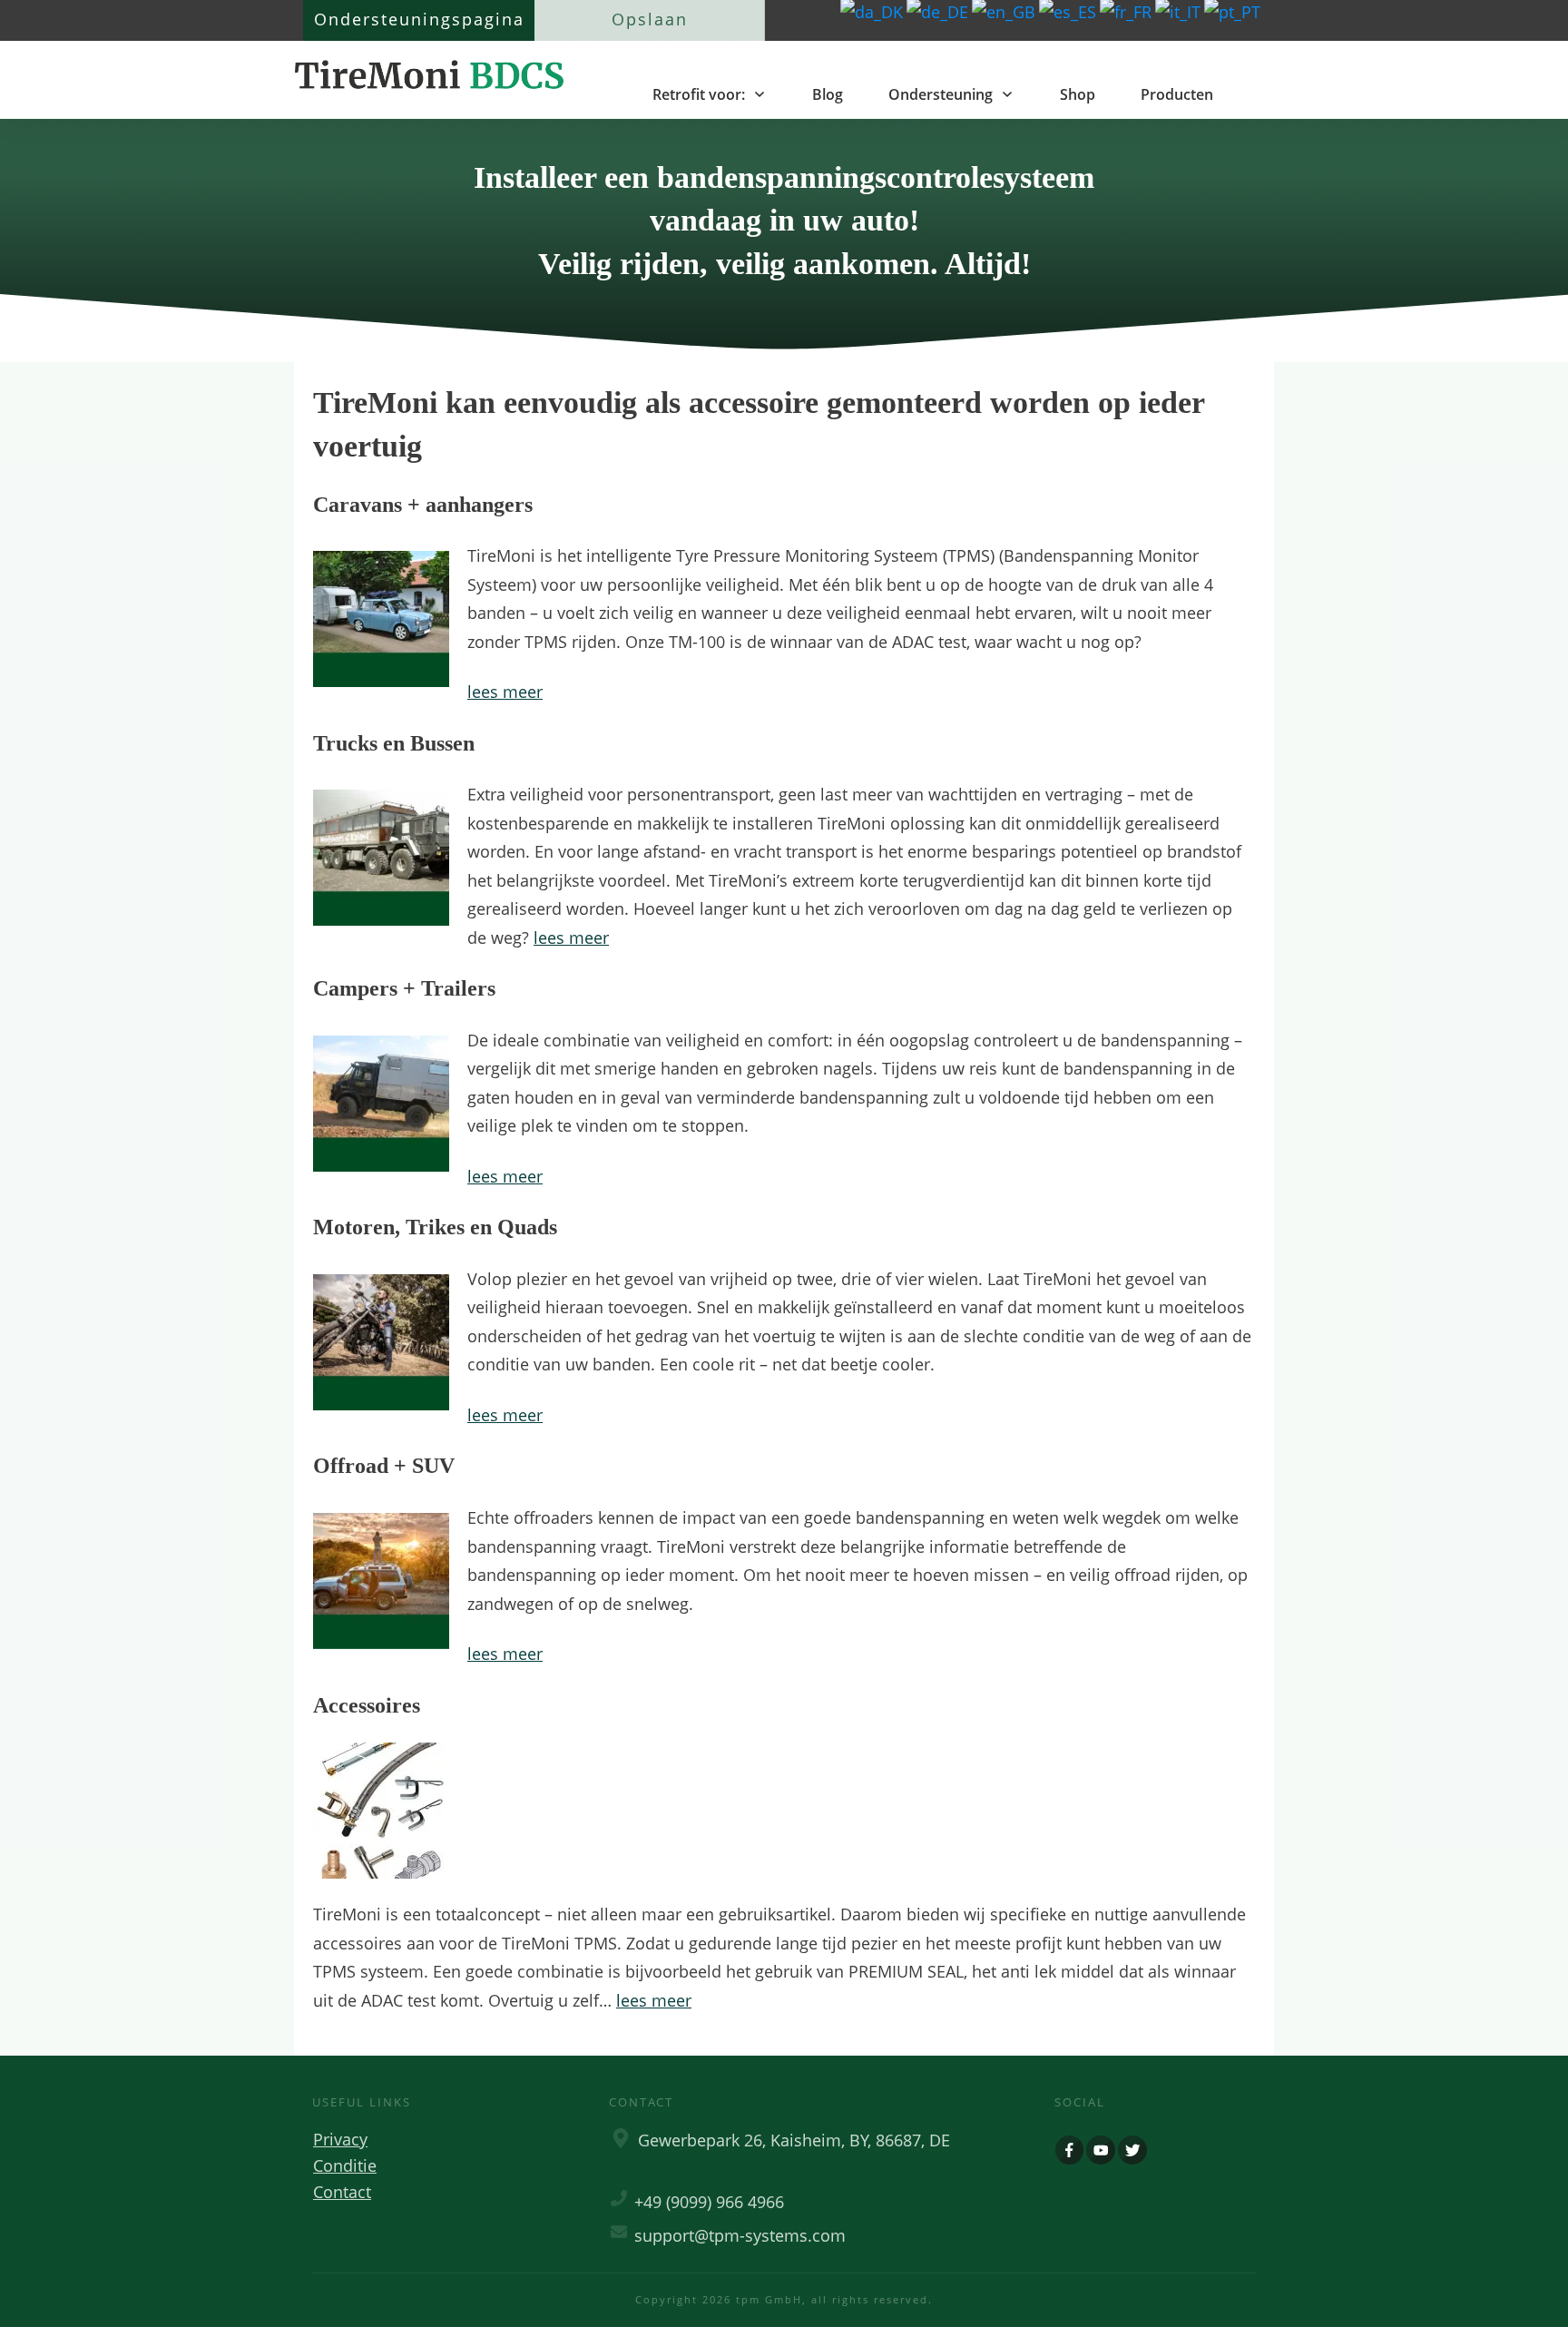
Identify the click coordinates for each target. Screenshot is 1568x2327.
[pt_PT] (1234, 11)
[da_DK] (873, 11)
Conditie (345, 2165)
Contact (342, 2192)
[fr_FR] (1127, 11)
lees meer (505, 692)
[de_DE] (939, 11)
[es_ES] (1069, 11)
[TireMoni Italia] (1180, 11)
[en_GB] (1005, 11)
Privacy (340, 2139)
